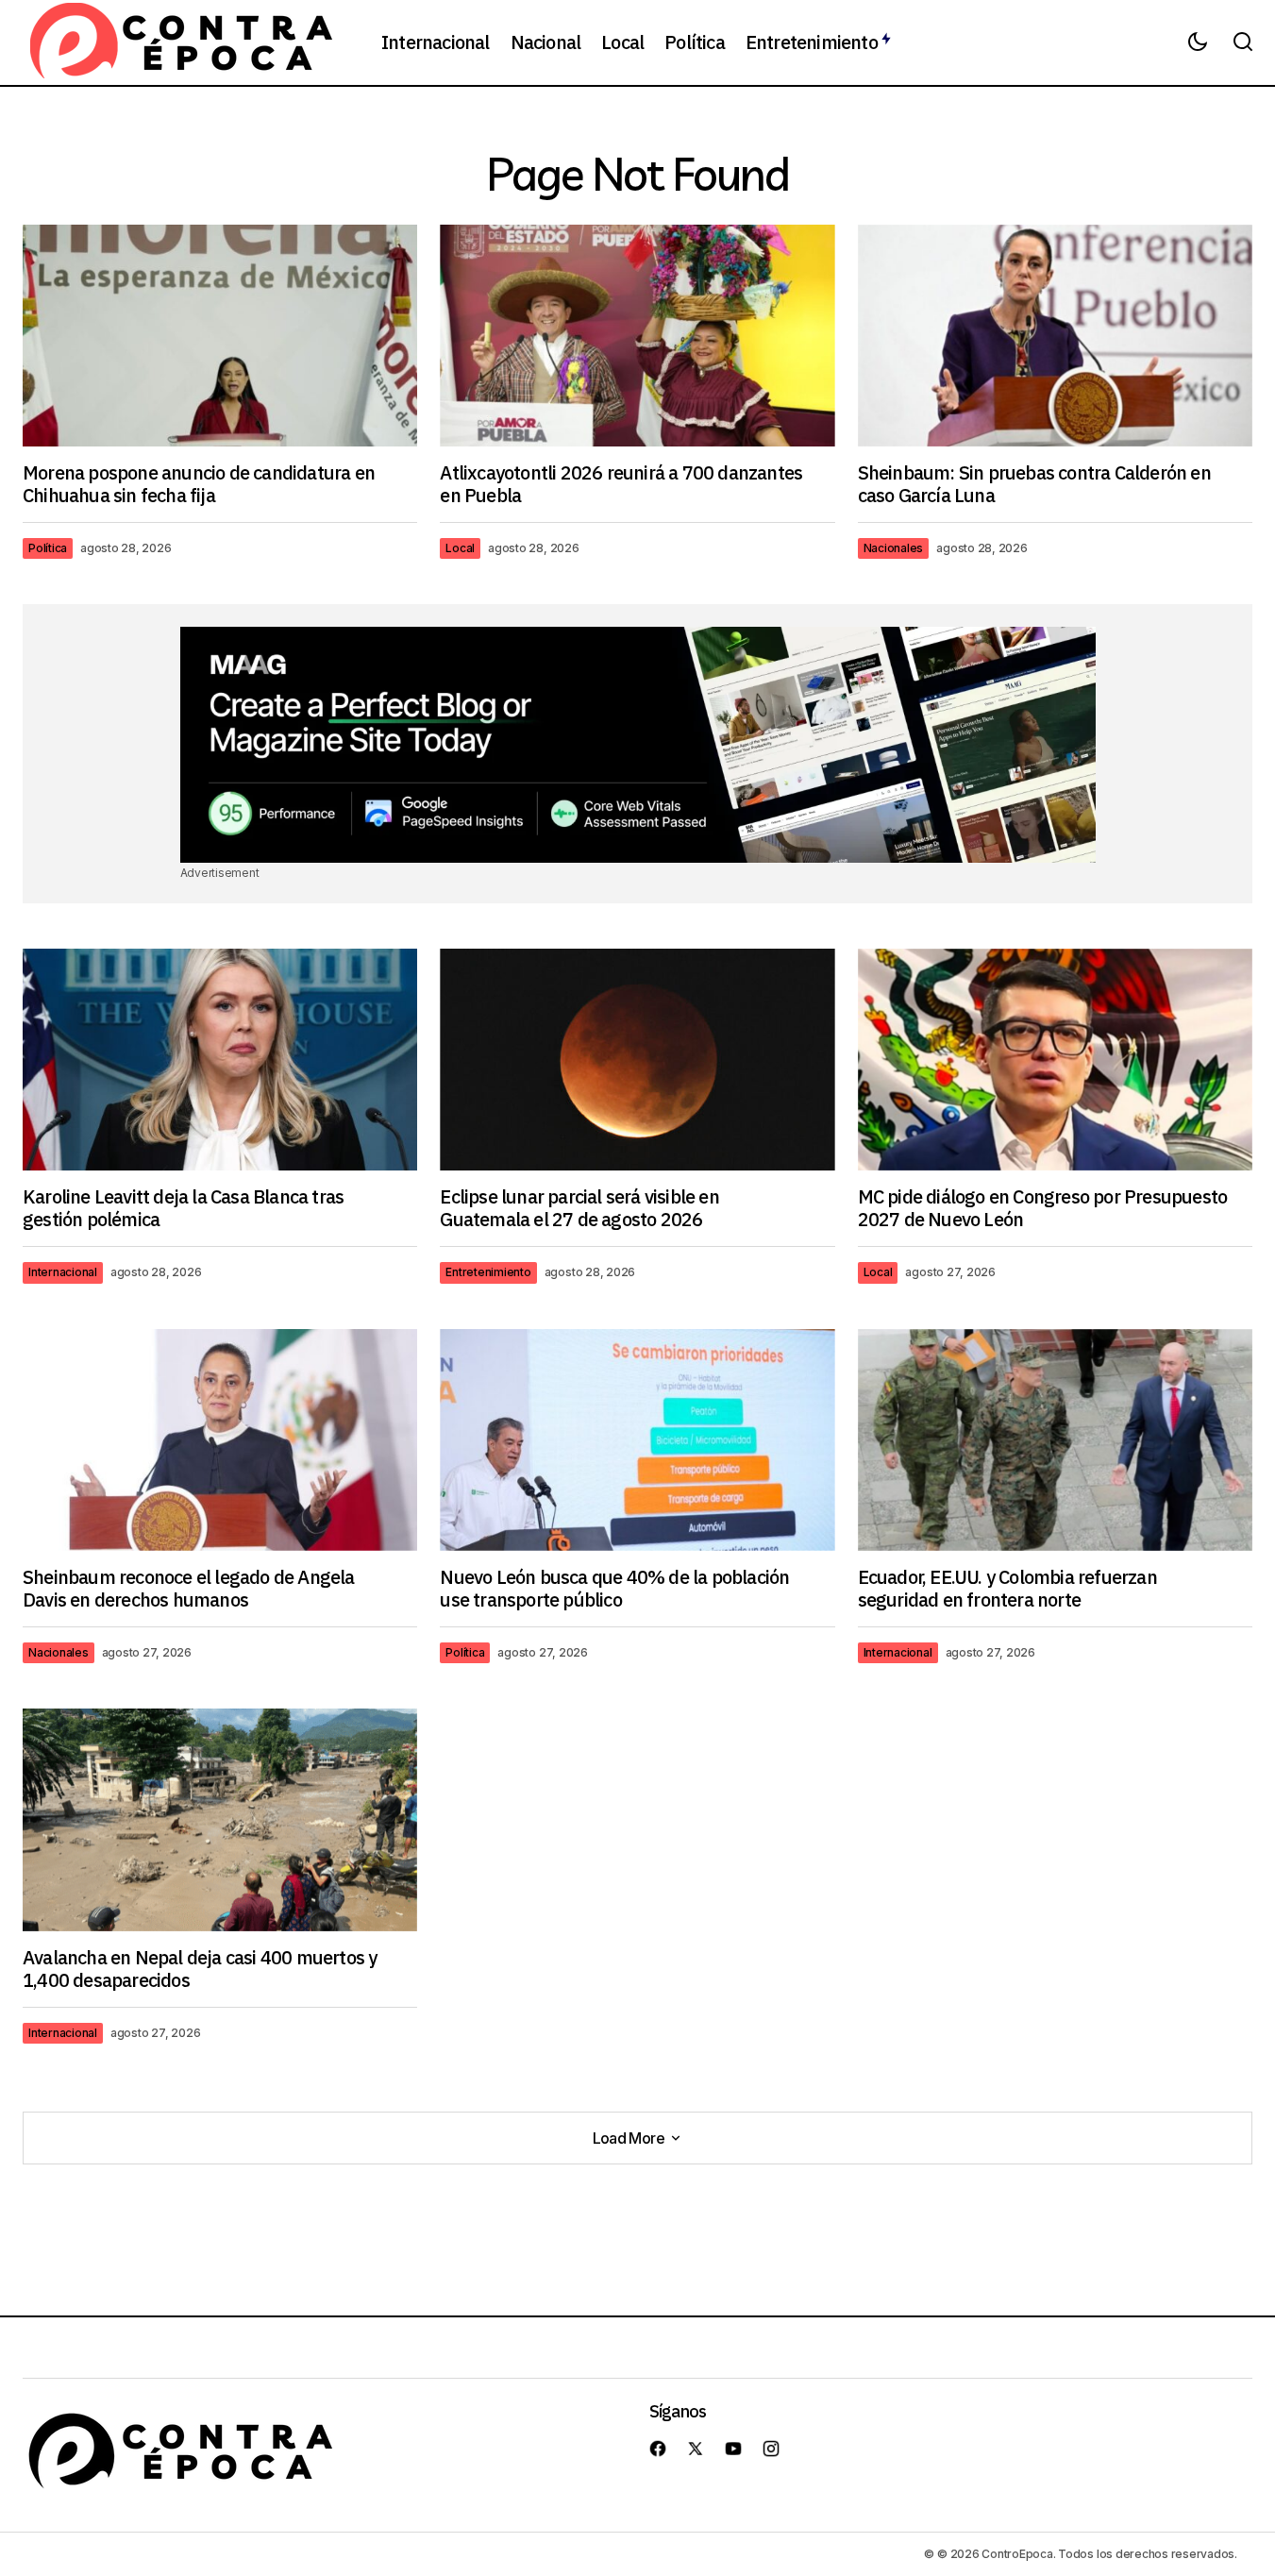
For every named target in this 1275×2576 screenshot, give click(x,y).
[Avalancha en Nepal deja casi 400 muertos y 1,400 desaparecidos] (220, 1819)
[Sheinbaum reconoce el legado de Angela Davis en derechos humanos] (220, 1440)
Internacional (63, 1272)
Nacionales (894, 548)
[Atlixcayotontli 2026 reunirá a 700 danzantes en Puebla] (637, 336)
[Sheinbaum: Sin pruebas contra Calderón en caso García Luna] (1055, 336)
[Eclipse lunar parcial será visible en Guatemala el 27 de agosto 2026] (637, 1060)
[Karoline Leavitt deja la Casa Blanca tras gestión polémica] (220, 1060)
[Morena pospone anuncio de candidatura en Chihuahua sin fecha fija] (220, 336)
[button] (1198, 42)
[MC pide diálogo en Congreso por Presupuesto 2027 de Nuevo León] (1055, 1060)
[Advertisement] (638, 745)
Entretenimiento (488, 1272)
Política (48, 548)
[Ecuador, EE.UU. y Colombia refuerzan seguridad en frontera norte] (1055, 1440)
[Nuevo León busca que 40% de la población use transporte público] (637, 1440)
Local (460, 548)
